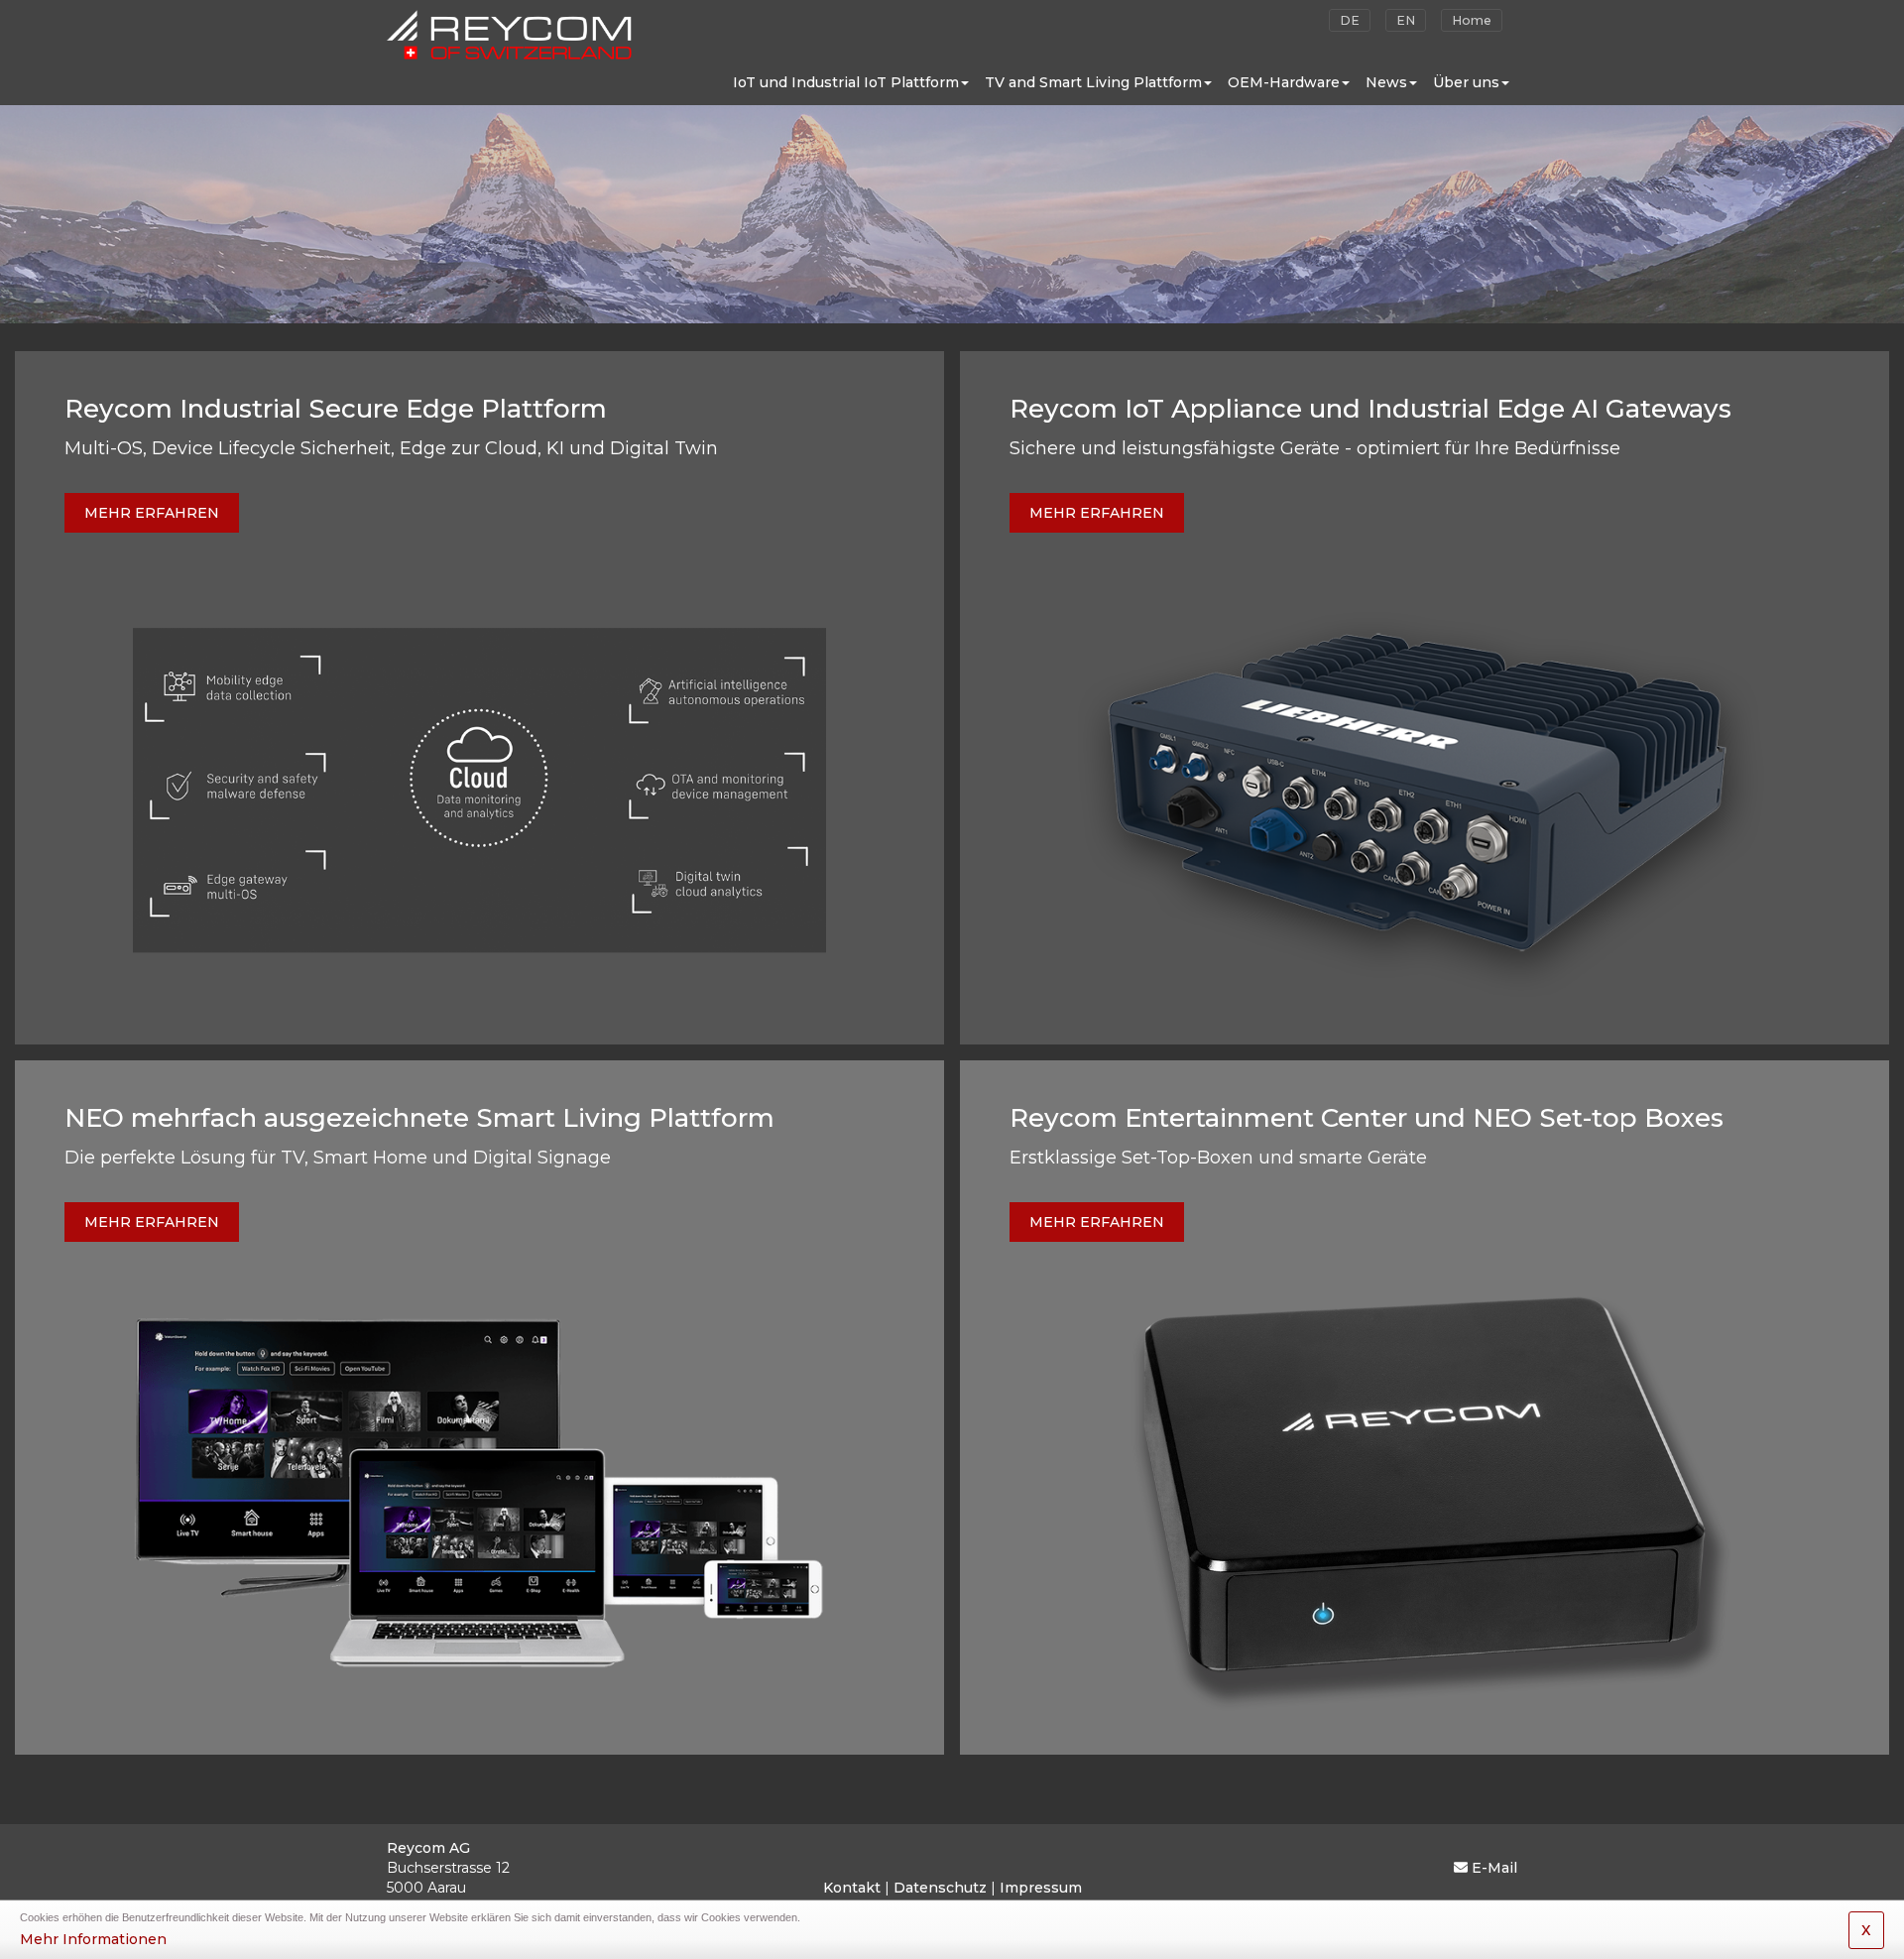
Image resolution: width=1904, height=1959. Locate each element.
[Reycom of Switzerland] (509, 30)
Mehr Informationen (93, 1939)
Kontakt (852, 1888)
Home (1472, 20)
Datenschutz (940, 1888)
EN (1406, 20)
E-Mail (1494, 1868)
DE (1350, 20)
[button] (851, 82)
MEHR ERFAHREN (152, 513)
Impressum (1041, 1888)
